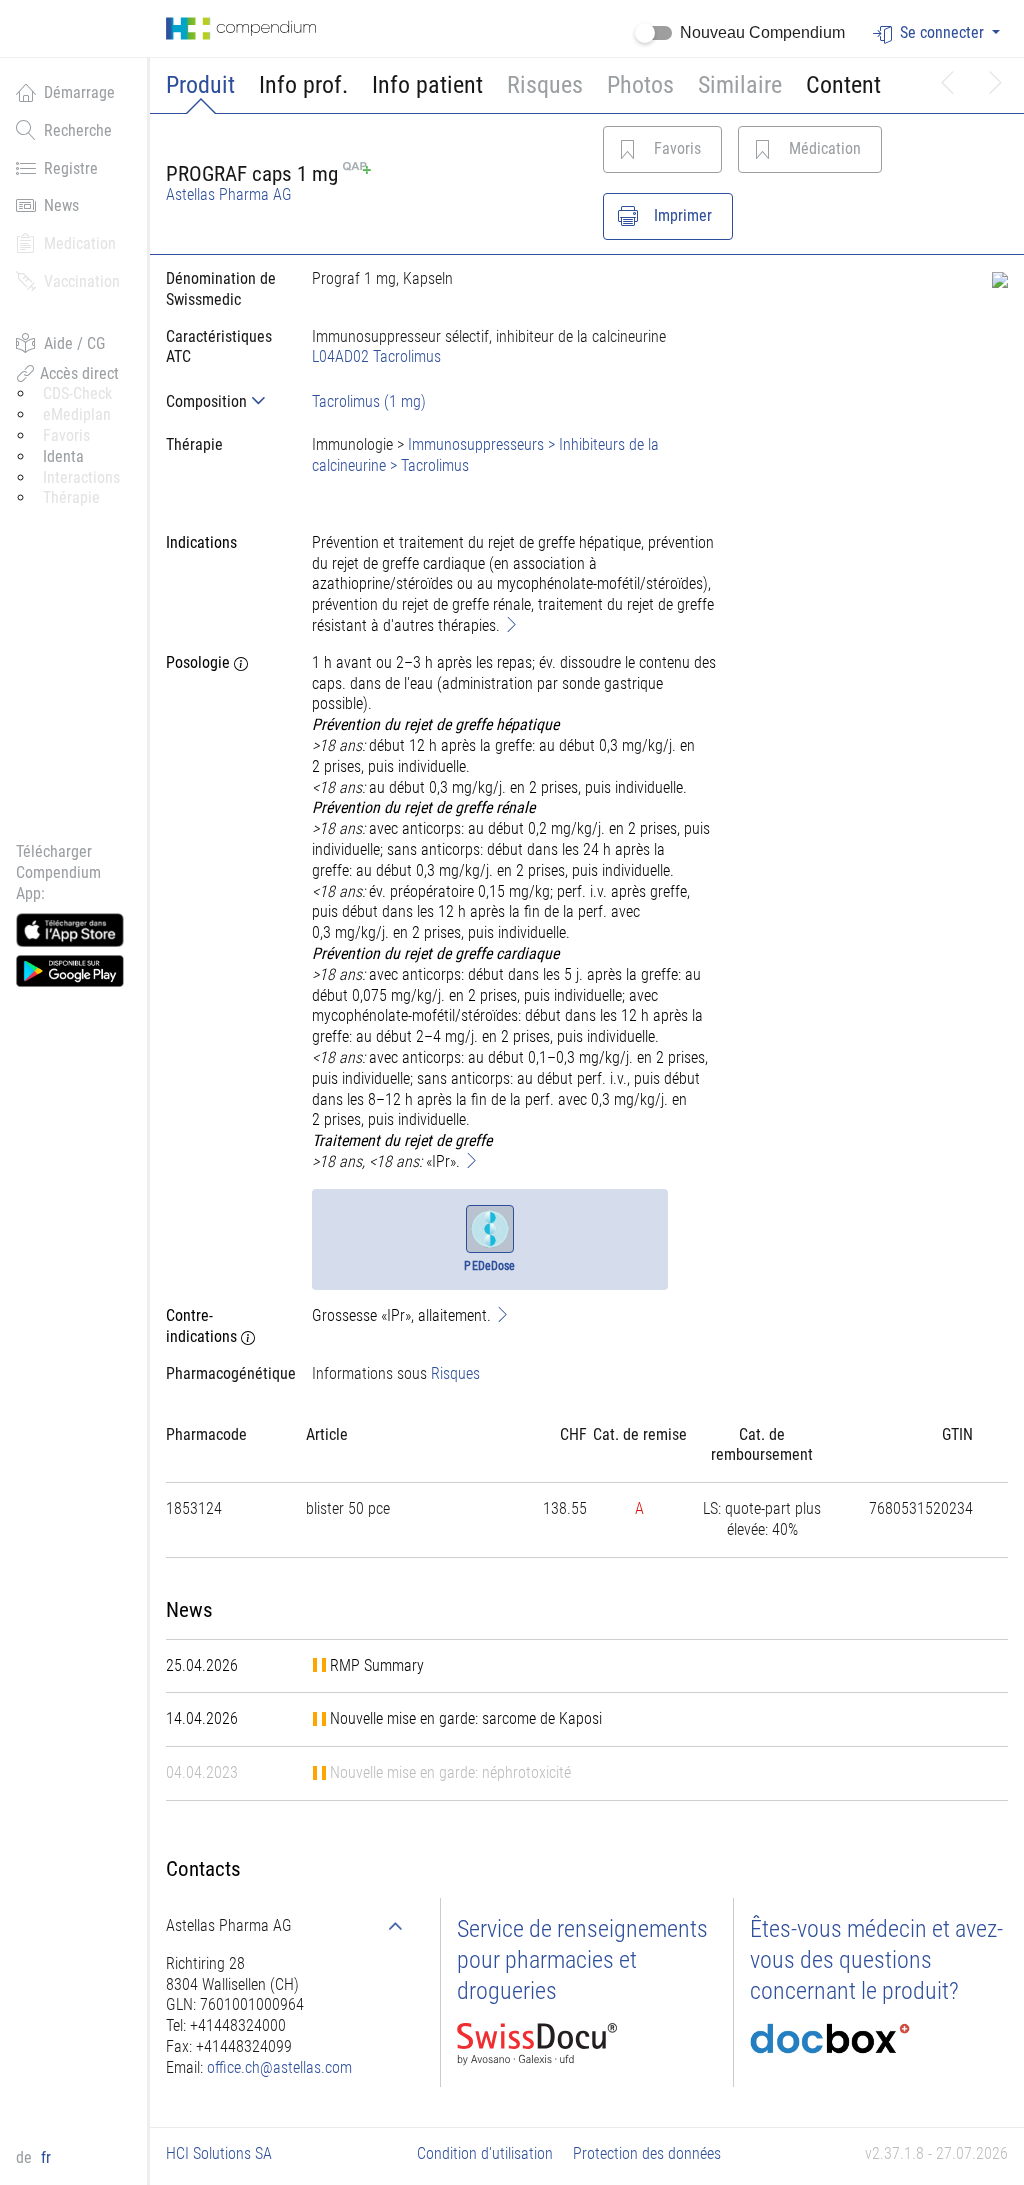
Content (843, 85)
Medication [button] (80, 243)
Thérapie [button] (71, 497)
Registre (71, 168)
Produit (200, 85)
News (61, 205)
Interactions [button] (81, 477)
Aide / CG (74, 343)
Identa (63, 456)
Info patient (427, 85)
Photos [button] (640, 85)
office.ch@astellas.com (279, 2067)
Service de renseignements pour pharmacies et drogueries (582, 1960)
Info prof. (303, 85)
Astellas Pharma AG (229, 194)
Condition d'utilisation (485, 2153)
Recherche (78, 130)
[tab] (223, 401)
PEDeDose (489, 1266)
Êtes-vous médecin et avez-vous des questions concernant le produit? (876, 1960)
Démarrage (79, 92)
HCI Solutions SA (219, 2153)
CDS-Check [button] (77, 393)
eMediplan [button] (77, 414)
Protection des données (647, 2153)
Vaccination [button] (82, 281)
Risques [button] (545, 85)
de (26, 2157)
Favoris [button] (66, 435)
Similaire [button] (740, 85)
